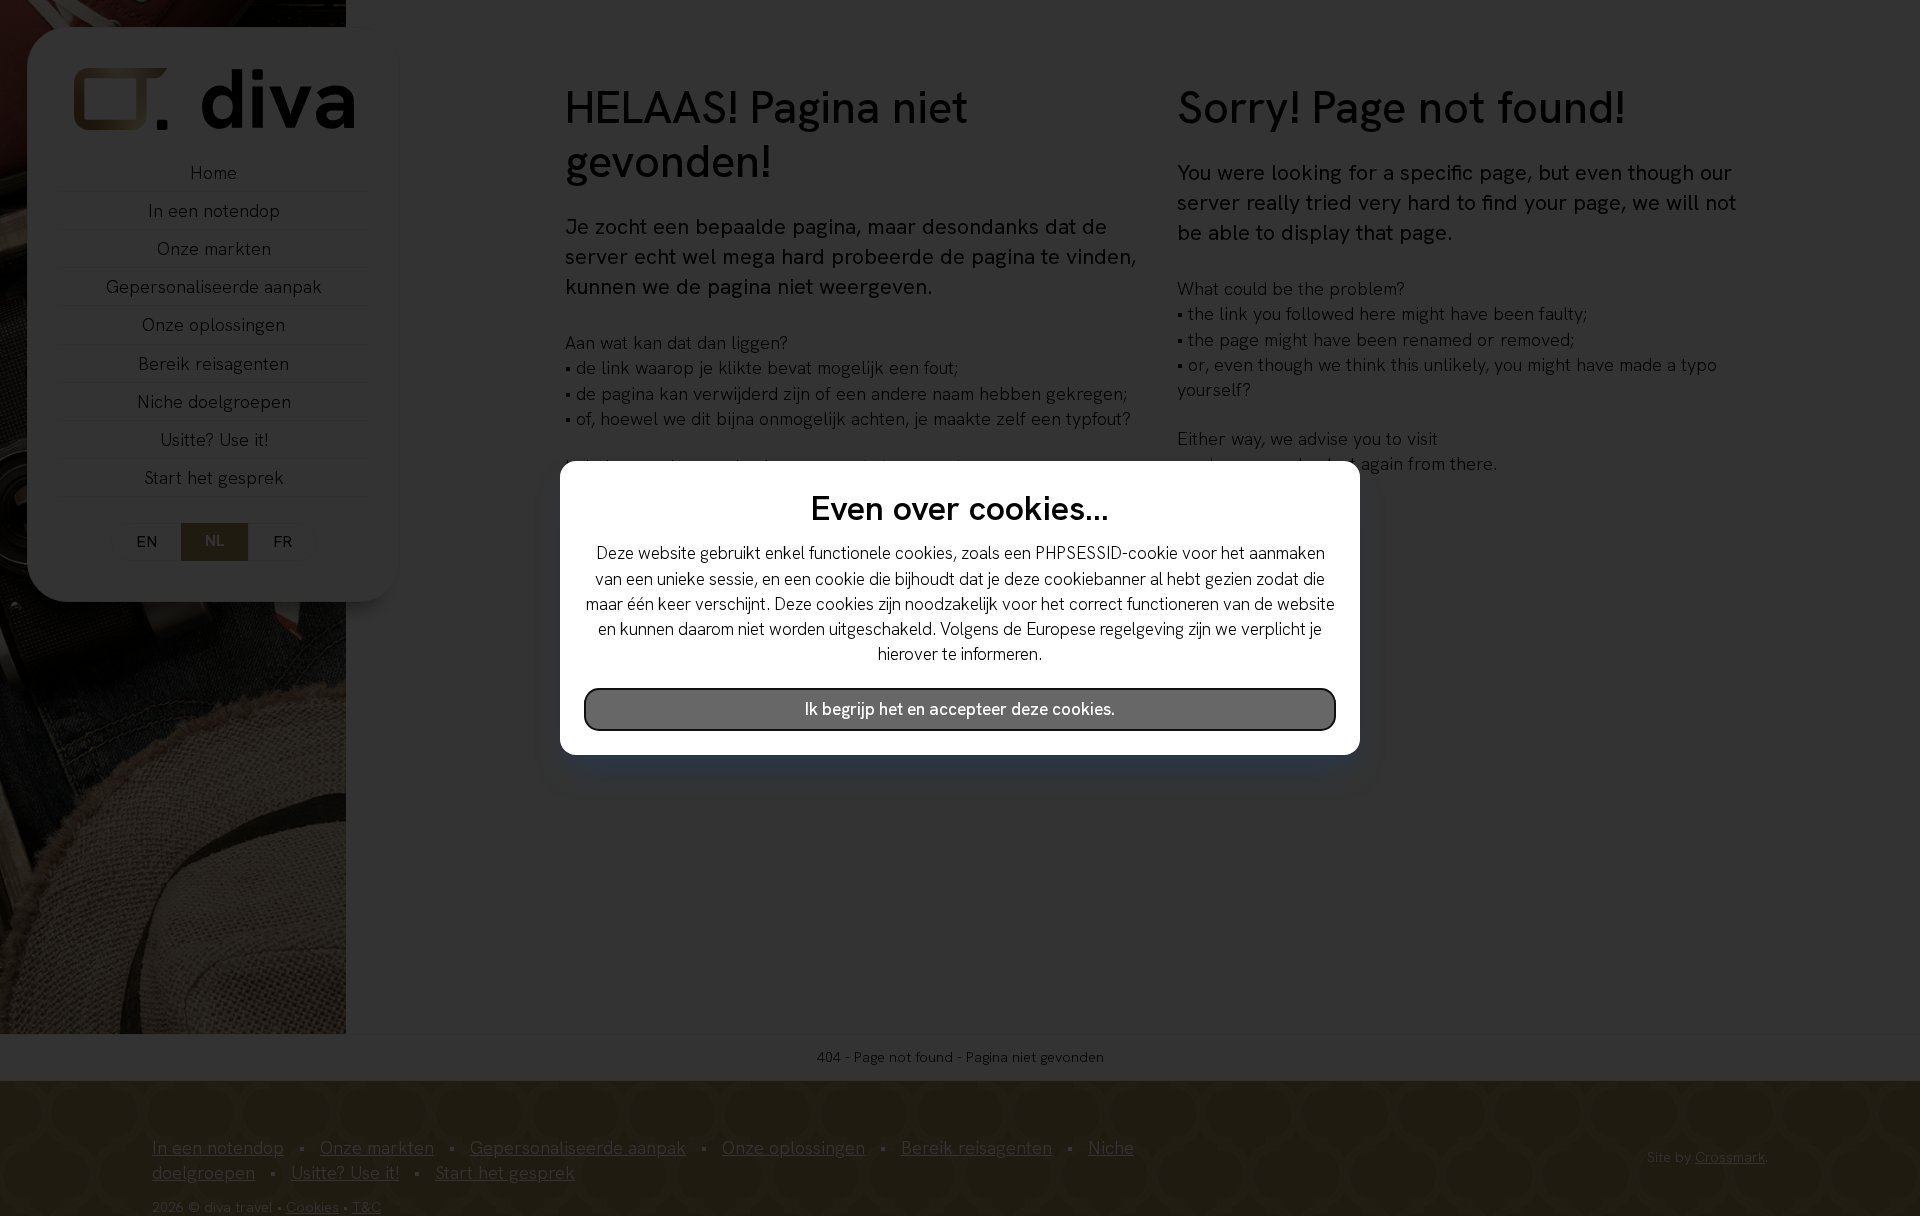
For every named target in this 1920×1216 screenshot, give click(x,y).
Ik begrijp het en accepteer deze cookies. (960, 709)
